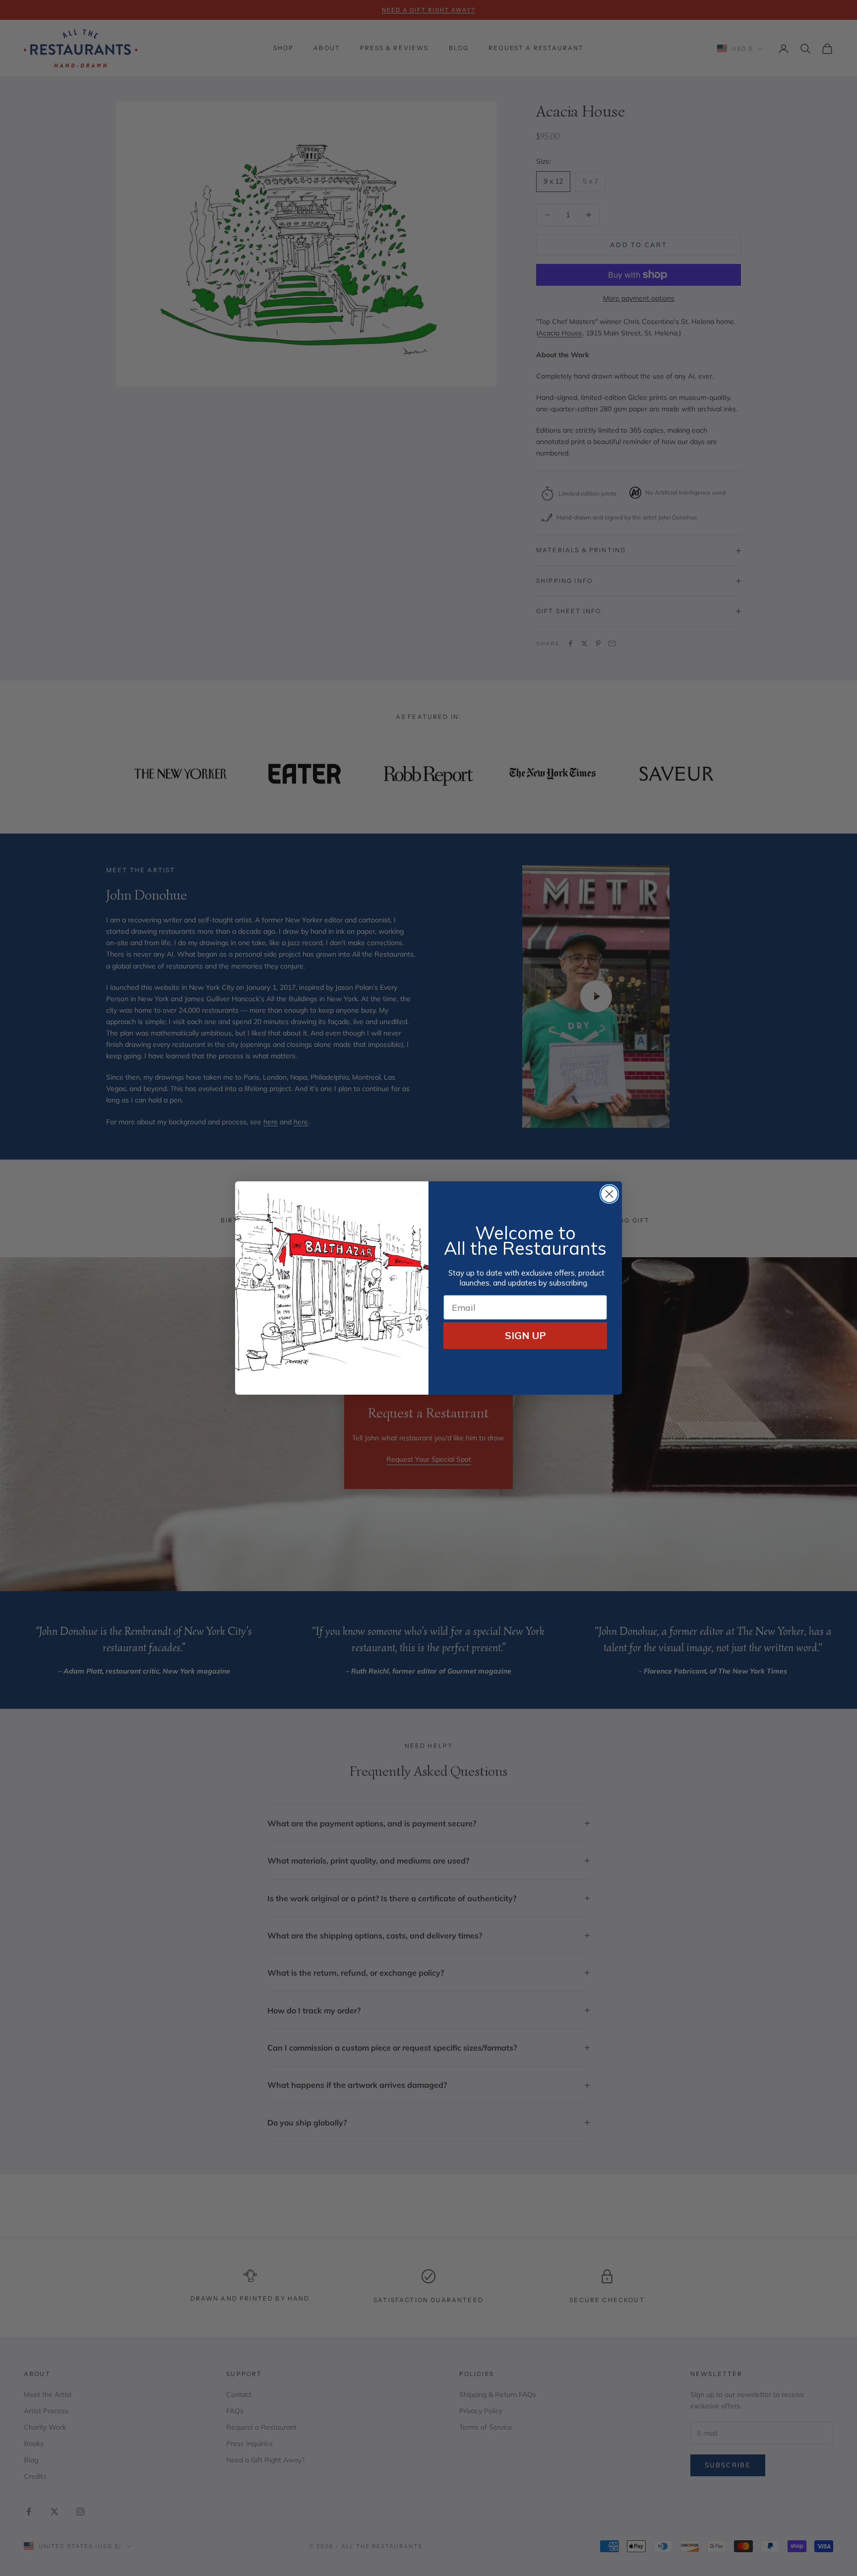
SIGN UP (525, 1335)
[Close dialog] (609, 1194)
